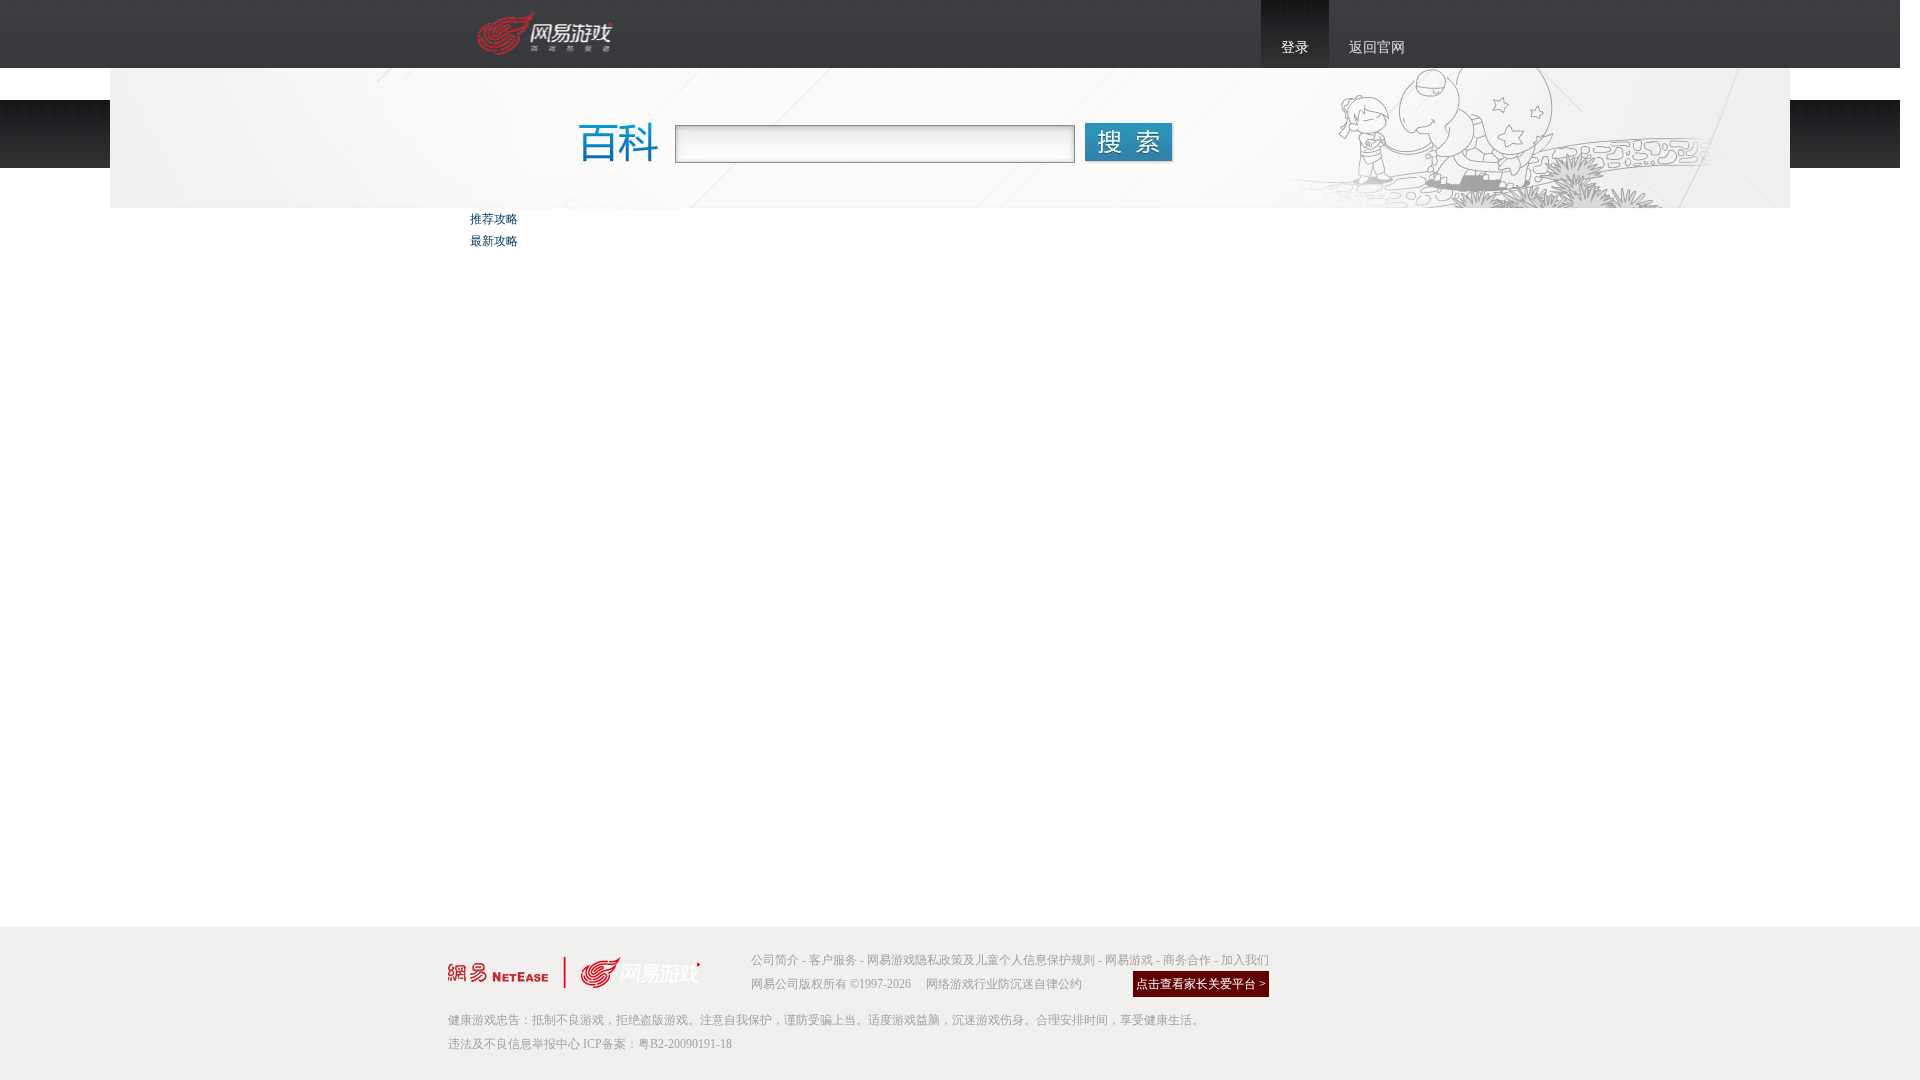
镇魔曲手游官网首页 (547, 34)
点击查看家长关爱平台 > (1201, 984)
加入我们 (1245, 960)
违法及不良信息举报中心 (514, 1044)
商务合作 (1187, 960)
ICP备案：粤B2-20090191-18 (657, 1044)
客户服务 (833, 960)
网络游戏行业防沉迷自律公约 (1004, 984)
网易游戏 (1129, 960)
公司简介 (775, 960)
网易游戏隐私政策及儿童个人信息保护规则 (981, 960)
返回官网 (1377, 47)
